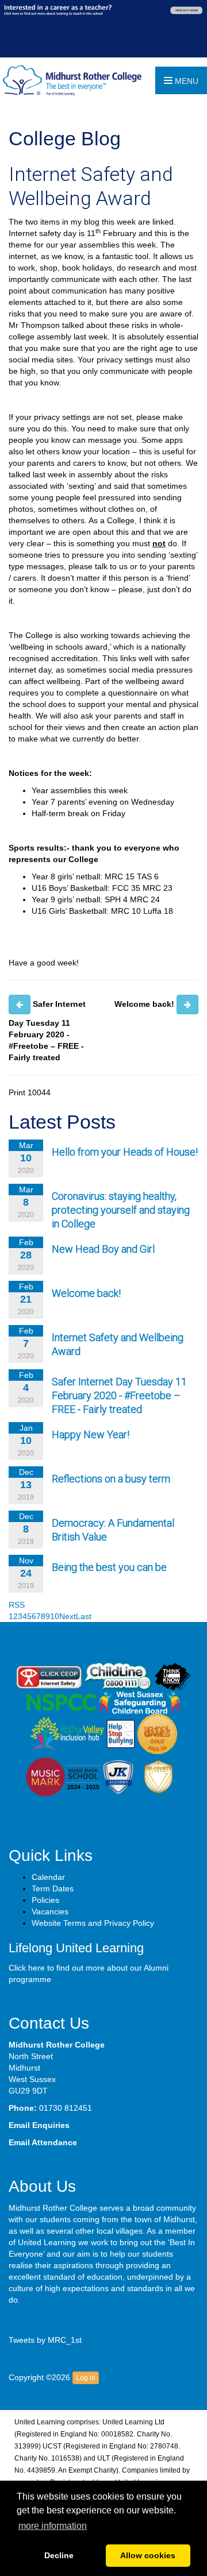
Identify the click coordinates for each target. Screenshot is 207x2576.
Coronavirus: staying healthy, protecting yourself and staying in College (121, 1210)
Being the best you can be (109, 1567)
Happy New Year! (91, 1434)
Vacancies (50, 1911)
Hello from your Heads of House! (125, 1152)
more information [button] (53, 2526)
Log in (86, 2378)
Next (68, 1616)
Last (84, 1616)
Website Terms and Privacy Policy (93, 1923)
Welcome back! (86, 1293)
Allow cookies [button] (148, 2555)
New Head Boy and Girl (103, 1249)
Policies (45, 1900)
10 (55, 1616)
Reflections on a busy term (111, 1479)
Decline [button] (59, 2555)
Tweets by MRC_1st (45, 2340)
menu (185, 81)
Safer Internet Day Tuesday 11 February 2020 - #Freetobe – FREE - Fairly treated (119, 1395)
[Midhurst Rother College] (71, 80)
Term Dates (53, 1888)
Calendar (48, 1877)
